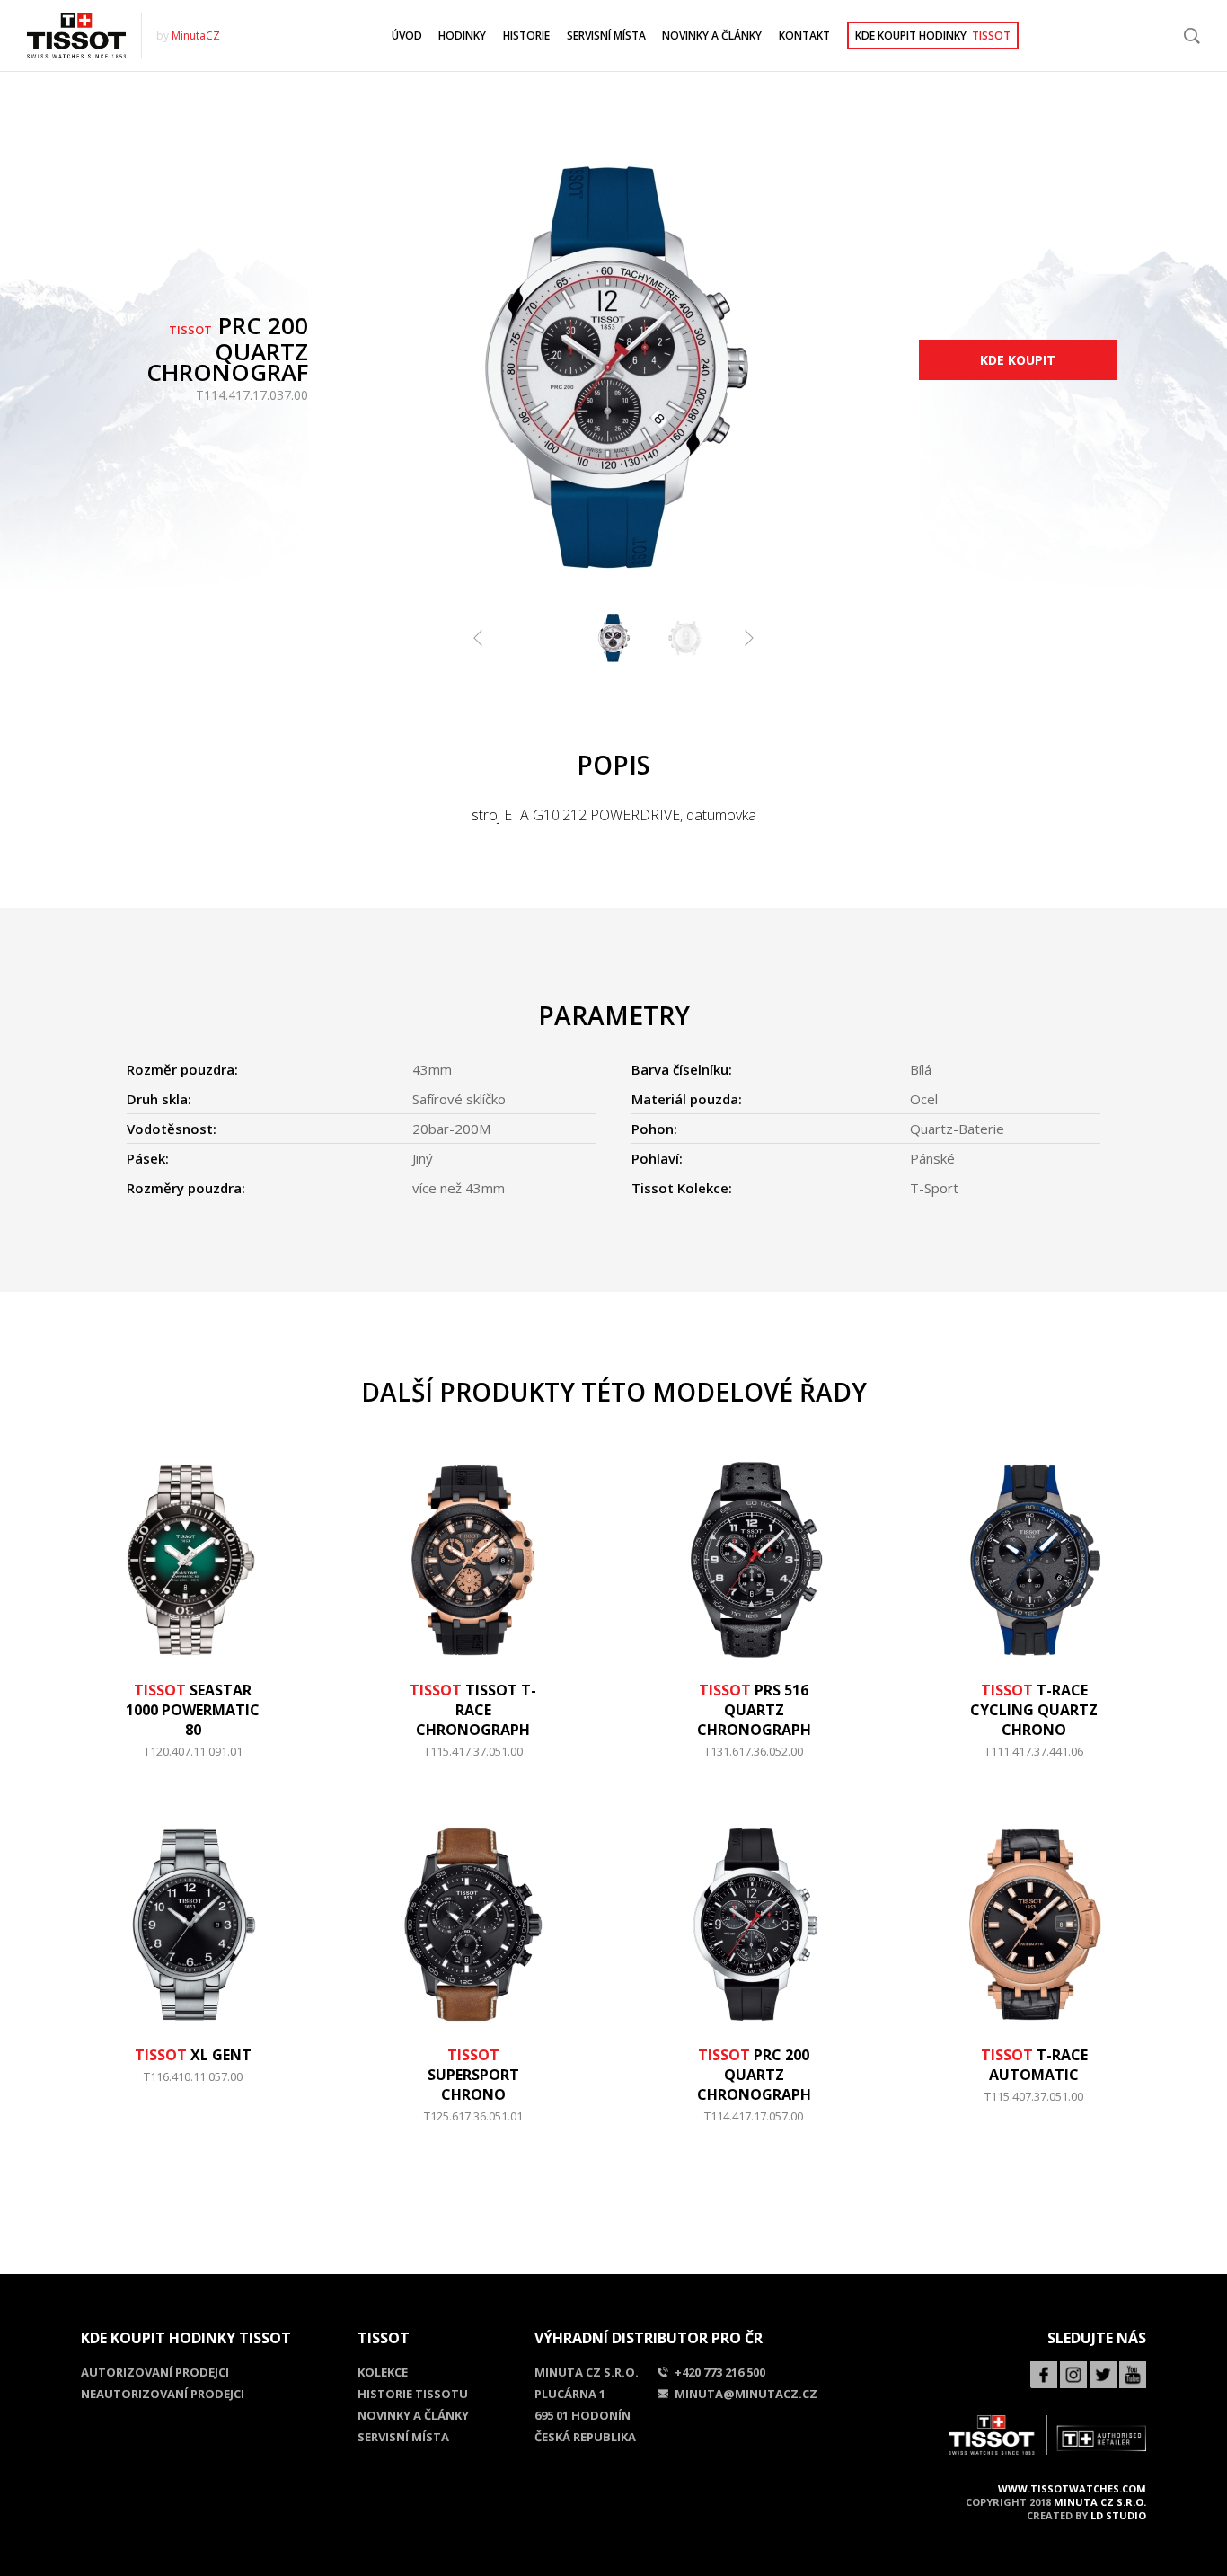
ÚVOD (407, 35)
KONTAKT (804, 35)
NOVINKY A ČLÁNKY (712, 35)
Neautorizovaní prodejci (163, 2394)
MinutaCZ (196, 35)
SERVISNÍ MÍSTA (606, 35)
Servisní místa (403, 2437)
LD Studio (1118, 2515)
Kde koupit (1018, 360)
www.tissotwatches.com (1072, 2488)
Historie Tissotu (413, 2394)
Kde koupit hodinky (933, 35)
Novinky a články (413, 2415)
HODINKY (462, 35)
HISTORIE (526, 35)
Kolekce (383, 2372)
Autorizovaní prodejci (155, 2372)
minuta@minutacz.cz (746, 2394)
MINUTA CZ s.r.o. (1100, 2502)
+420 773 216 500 (720, 2372)
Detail (193, 1760)
